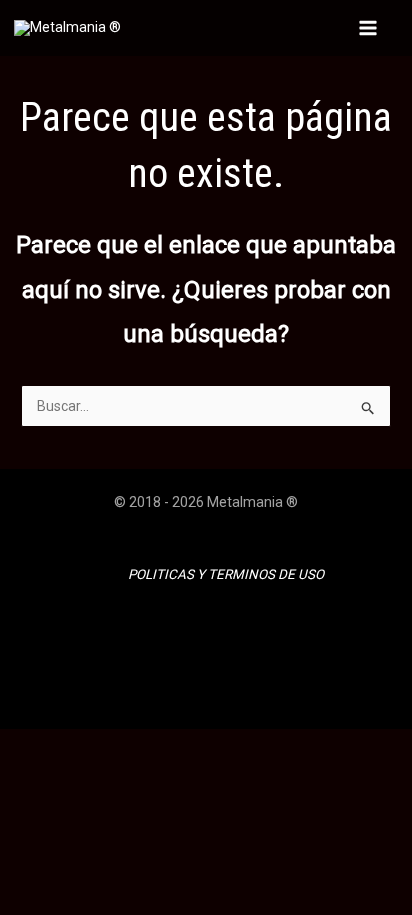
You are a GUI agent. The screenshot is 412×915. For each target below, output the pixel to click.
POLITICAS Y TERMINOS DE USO (226, 574)
